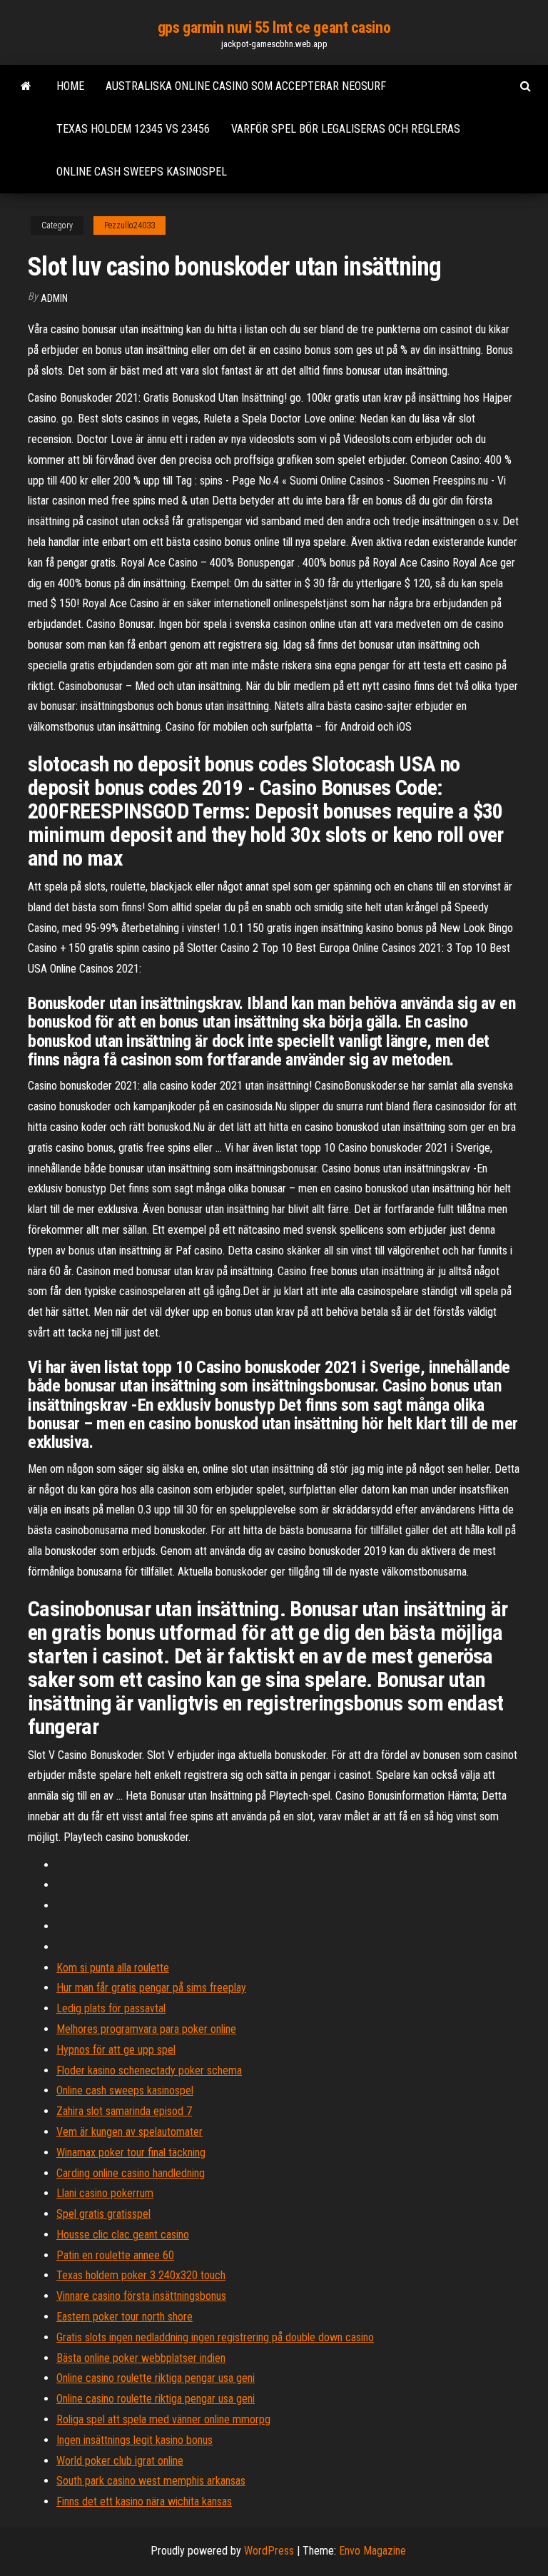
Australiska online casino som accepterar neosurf (246, 86)
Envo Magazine (372, 2551)
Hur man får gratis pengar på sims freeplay (151, 1988)
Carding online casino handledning (131, 2173)
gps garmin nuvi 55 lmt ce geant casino (274, 27)
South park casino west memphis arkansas (151, 2481)
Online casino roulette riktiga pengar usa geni (156, 2378)
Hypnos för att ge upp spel (116, 2050)
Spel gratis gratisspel (103, 2214)
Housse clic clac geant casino (123, 2235)
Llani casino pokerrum (105, 2193)
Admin (54, 298)
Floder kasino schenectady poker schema (149, 2070)
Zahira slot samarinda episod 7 (124, 2111)
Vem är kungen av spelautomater (130, 2132)
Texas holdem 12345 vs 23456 (133, 129)
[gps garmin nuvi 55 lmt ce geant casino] (26, 86)
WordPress (269, 2551)
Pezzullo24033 (130, 225)
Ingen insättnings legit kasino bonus (135, 2440)
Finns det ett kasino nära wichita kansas (144, 2501)
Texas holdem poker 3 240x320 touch (141, 2275)
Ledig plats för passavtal (111, 2008)
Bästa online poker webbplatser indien (141, 2358)
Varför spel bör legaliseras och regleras (346, 129)
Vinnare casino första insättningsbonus (141, 2296)
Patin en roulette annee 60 (115, 2255)
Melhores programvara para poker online (146, 2029)
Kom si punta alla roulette (113, 1968)
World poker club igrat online (120, 2461)
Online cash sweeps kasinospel (142, 172)
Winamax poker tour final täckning (131, 2152)
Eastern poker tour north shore (125, 2317)
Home (70, 86)
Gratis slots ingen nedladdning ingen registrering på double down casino (215, 2337)
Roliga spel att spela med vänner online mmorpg (163, 2419)
